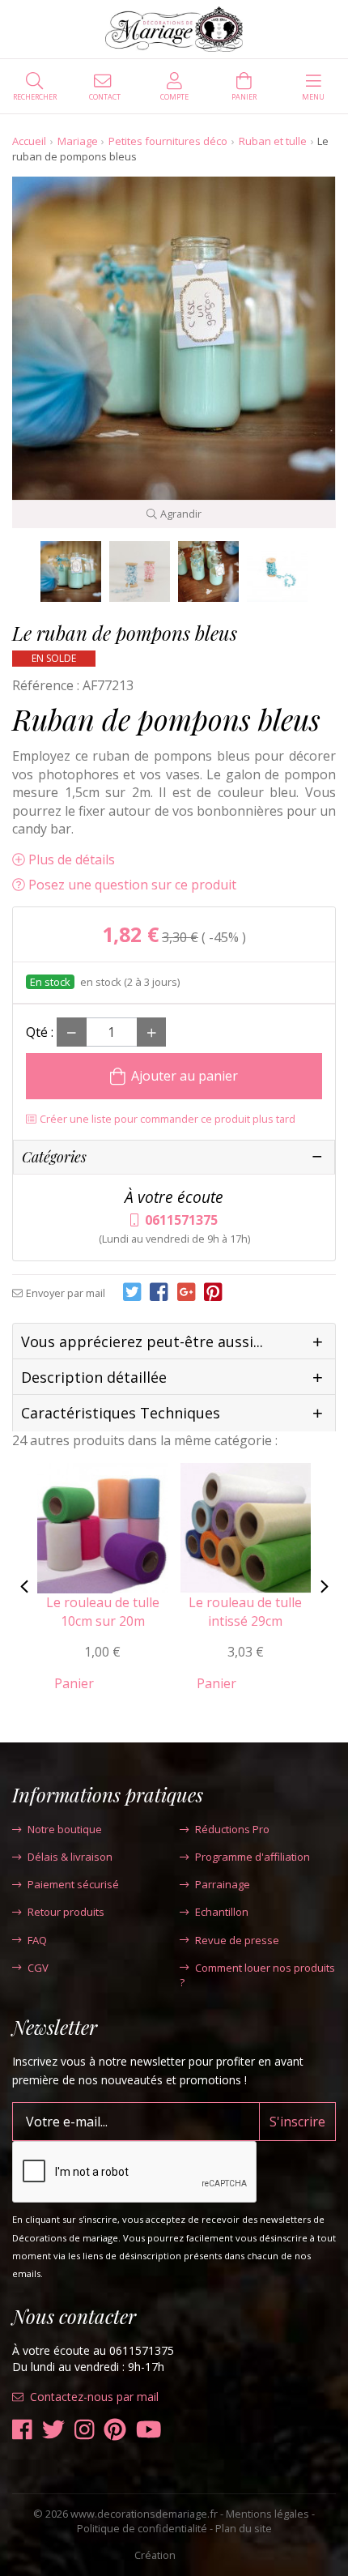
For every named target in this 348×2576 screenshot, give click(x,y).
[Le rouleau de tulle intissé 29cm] (246, 1527)
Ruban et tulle (273, 141)
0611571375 (181, 1220)
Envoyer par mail (66, 1293)
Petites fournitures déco (168, 141)
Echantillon (222, 1912)
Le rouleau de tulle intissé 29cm (245, 1611)
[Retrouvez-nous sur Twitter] (53, 2430)
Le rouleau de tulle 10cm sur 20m (103, 1611)
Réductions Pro (232, 1829)
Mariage (78, 141)
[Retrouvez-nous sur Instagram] (85, 2430)
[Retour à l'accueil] (174, 29)
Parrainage (223, 1884)
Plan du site (244, 2528)
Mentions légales (267, 2514)
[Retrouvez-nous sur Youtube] (149, 2430)
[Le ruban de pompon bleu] (71, 571)
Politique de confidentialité (142, 2528)
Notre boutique (65, 1829)
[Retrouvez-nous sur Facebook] (22, 2430)
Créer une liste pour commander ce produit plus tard (168, 1119)
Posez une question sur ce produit (132, 885)
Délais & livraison (70, 1857)
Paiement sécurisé (73, 1884)
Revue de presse (237, 1940)
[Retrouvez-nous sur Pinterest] (115, 2430)
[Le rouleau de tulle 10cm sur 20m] (103, 1527)
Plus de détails (72, 859)
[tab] (174, 1342)
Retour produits (66, 1912)
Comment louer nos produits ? (257, 1975)
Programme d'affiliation (253, 1857)
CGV (38, 1968)
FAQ (37, 1940)
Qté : (40, 1032)
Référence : (46, 685)
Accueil (29, 141)
